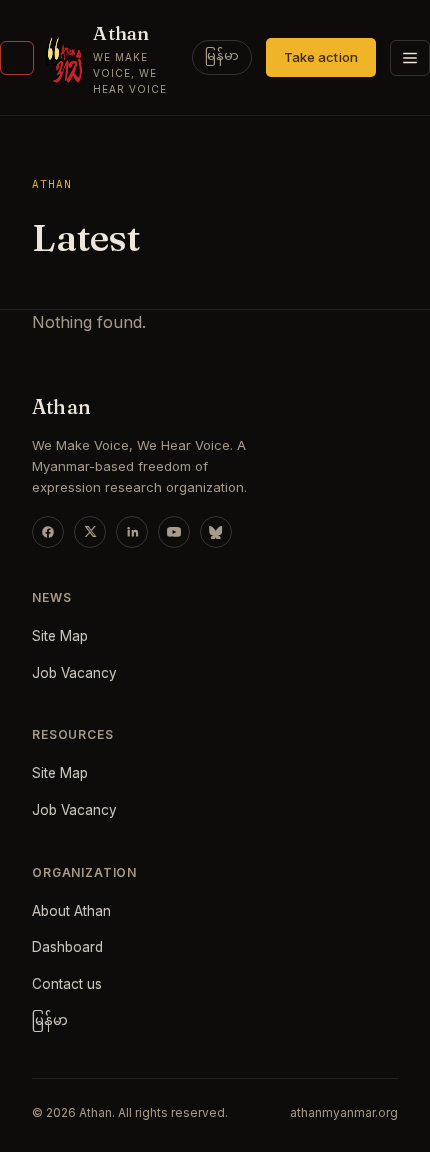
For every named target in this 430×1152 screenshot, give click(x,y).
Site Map (60, 636)
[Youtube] (174, 532)
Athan (121, 33)
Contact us (67, 984)
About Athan (71, 911)
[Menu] (410, 58)
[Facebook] (48, 532)
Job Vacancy (74, 673)
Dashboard (67, 947)
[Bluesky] (216, 532)
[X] (90, 532)
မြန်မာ (222, 57)
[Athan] (17, 58)
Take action (321, 57)
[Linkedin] (132, 532)
